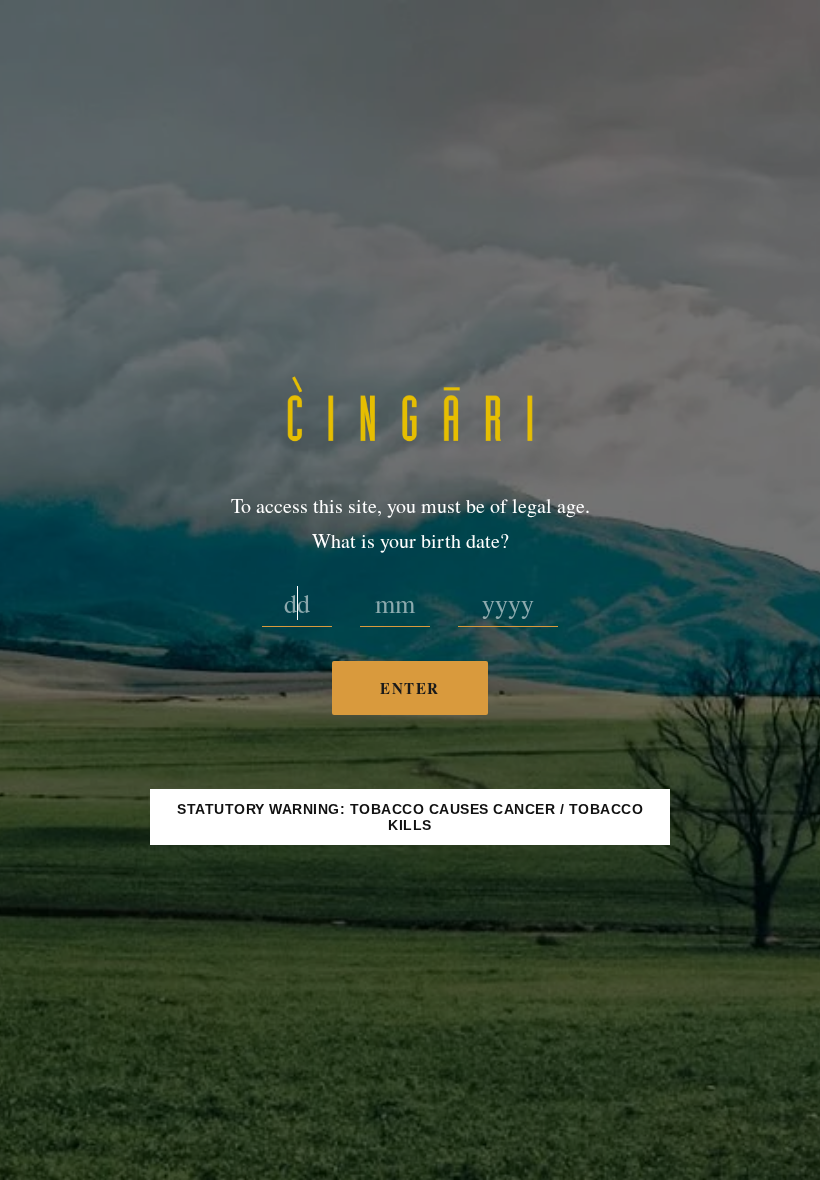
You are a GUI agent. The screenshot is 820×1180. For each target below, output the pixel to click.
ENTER (410, 688)
